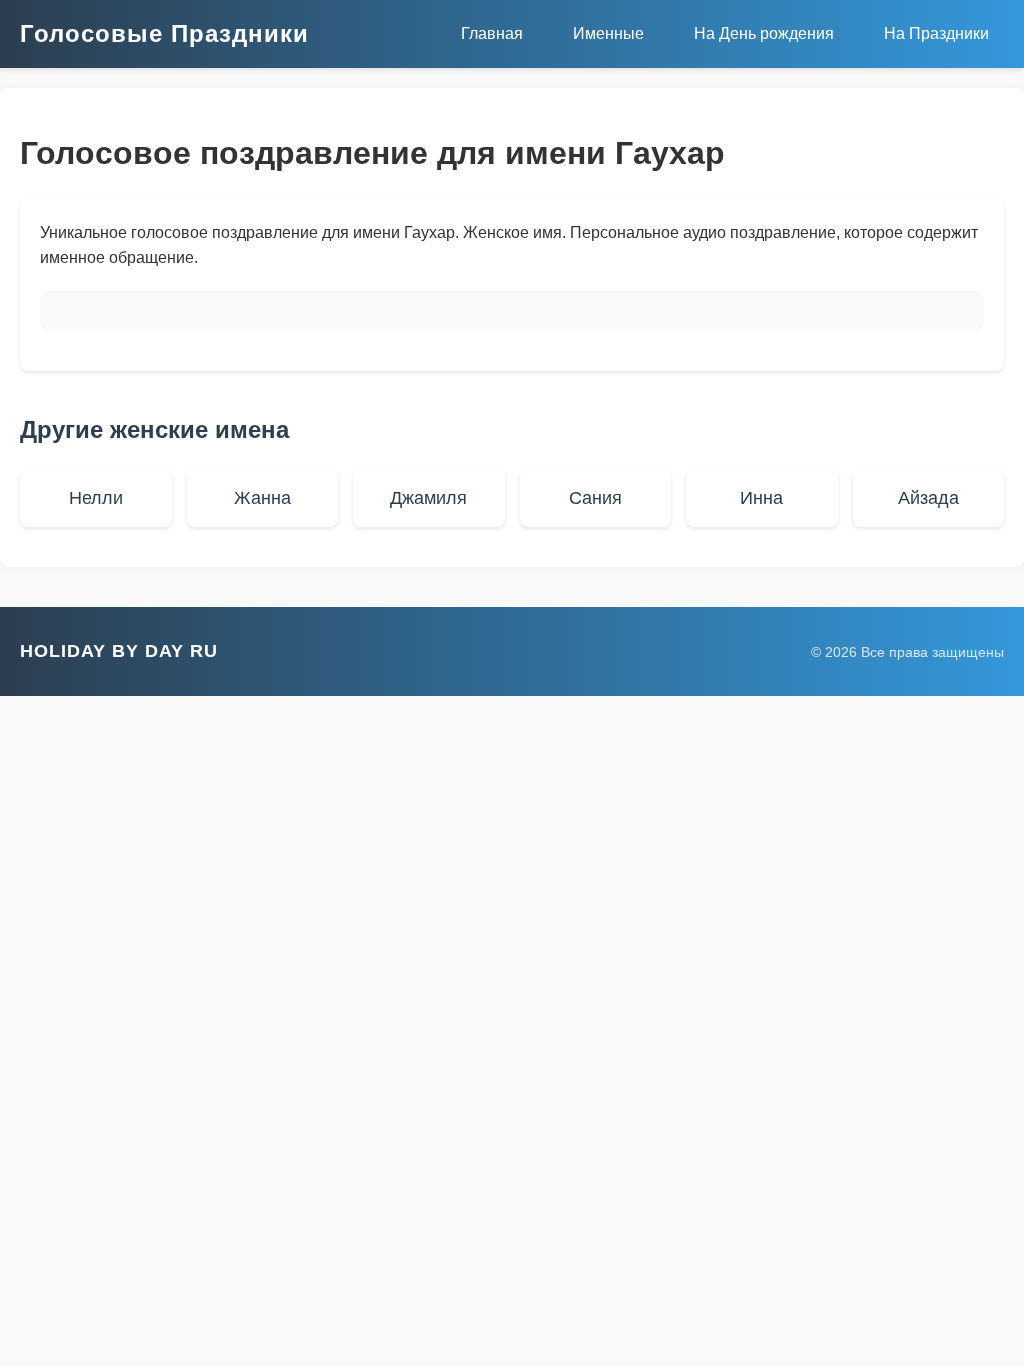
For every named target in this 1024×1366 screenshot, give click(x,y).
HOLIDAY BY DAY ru (119, 651)
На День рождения (764, 33)
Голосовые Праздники (164, 33)
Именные (608, 33)
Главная (492, 33)
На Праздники (936, 33)
